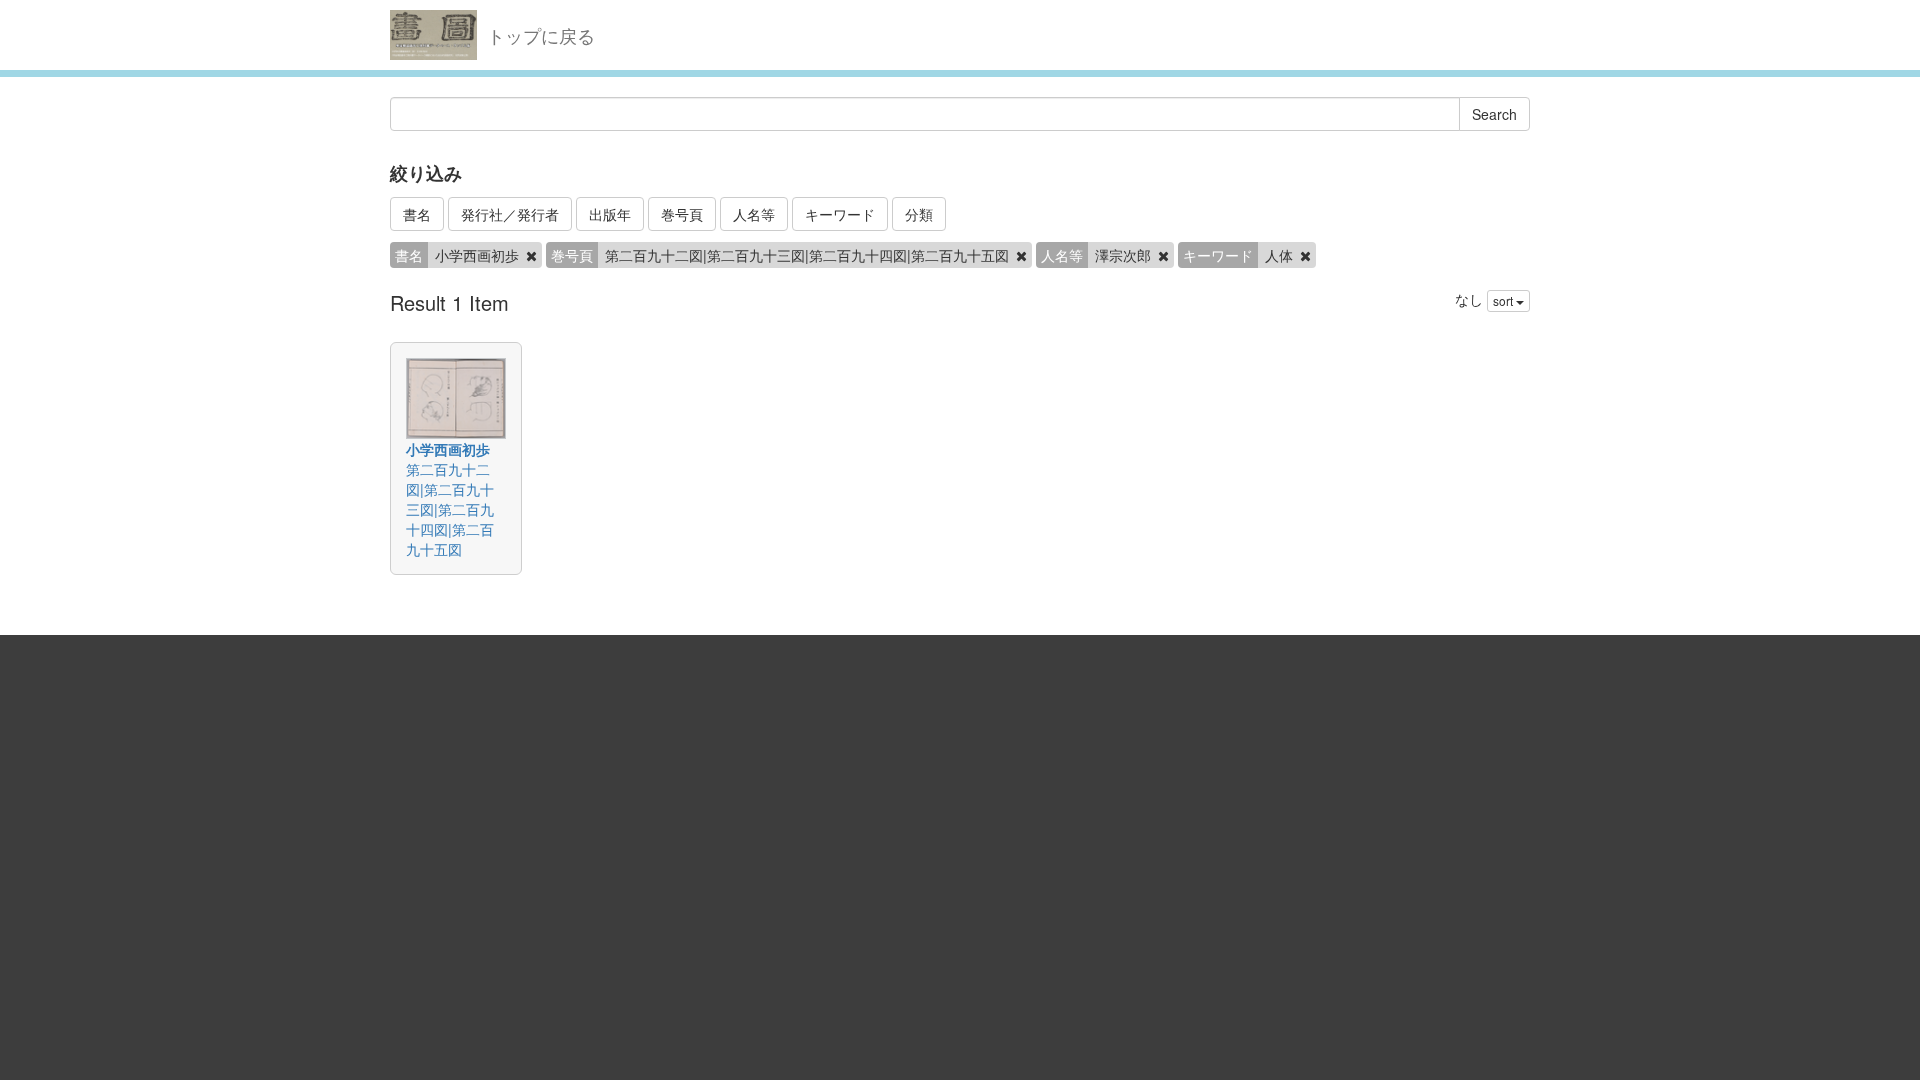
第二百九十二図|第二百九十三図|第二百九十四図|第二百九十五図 (450, 509)
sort (1504, 300)
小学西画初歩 (448, 449)
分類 (919, 214)
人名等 (754, 214)
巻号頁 (682, 214)
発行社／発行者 (510, 214)
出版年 (610, 214)
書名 (417, 214)
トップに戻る (541, 35)
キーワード (840, 214)
